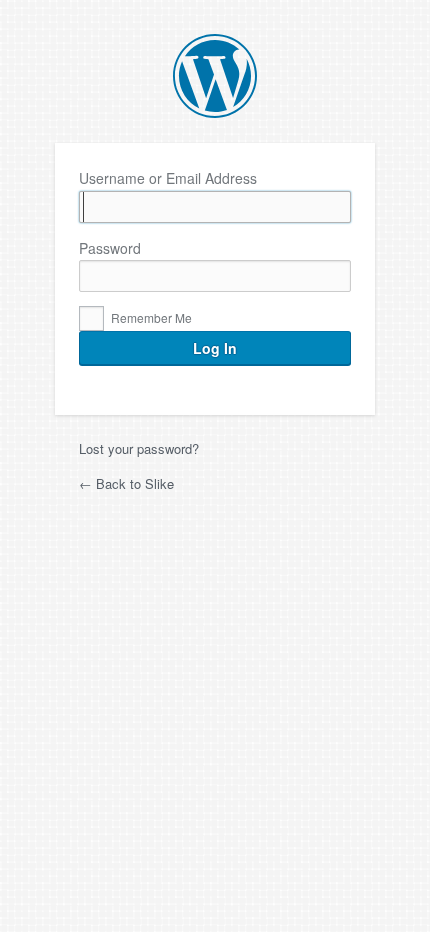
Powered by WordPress (215, 76)
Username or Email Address (168, 178)
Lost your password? (139, 448)
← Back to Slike (126, 483)
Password (110, 248)
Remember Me (150, 317)
